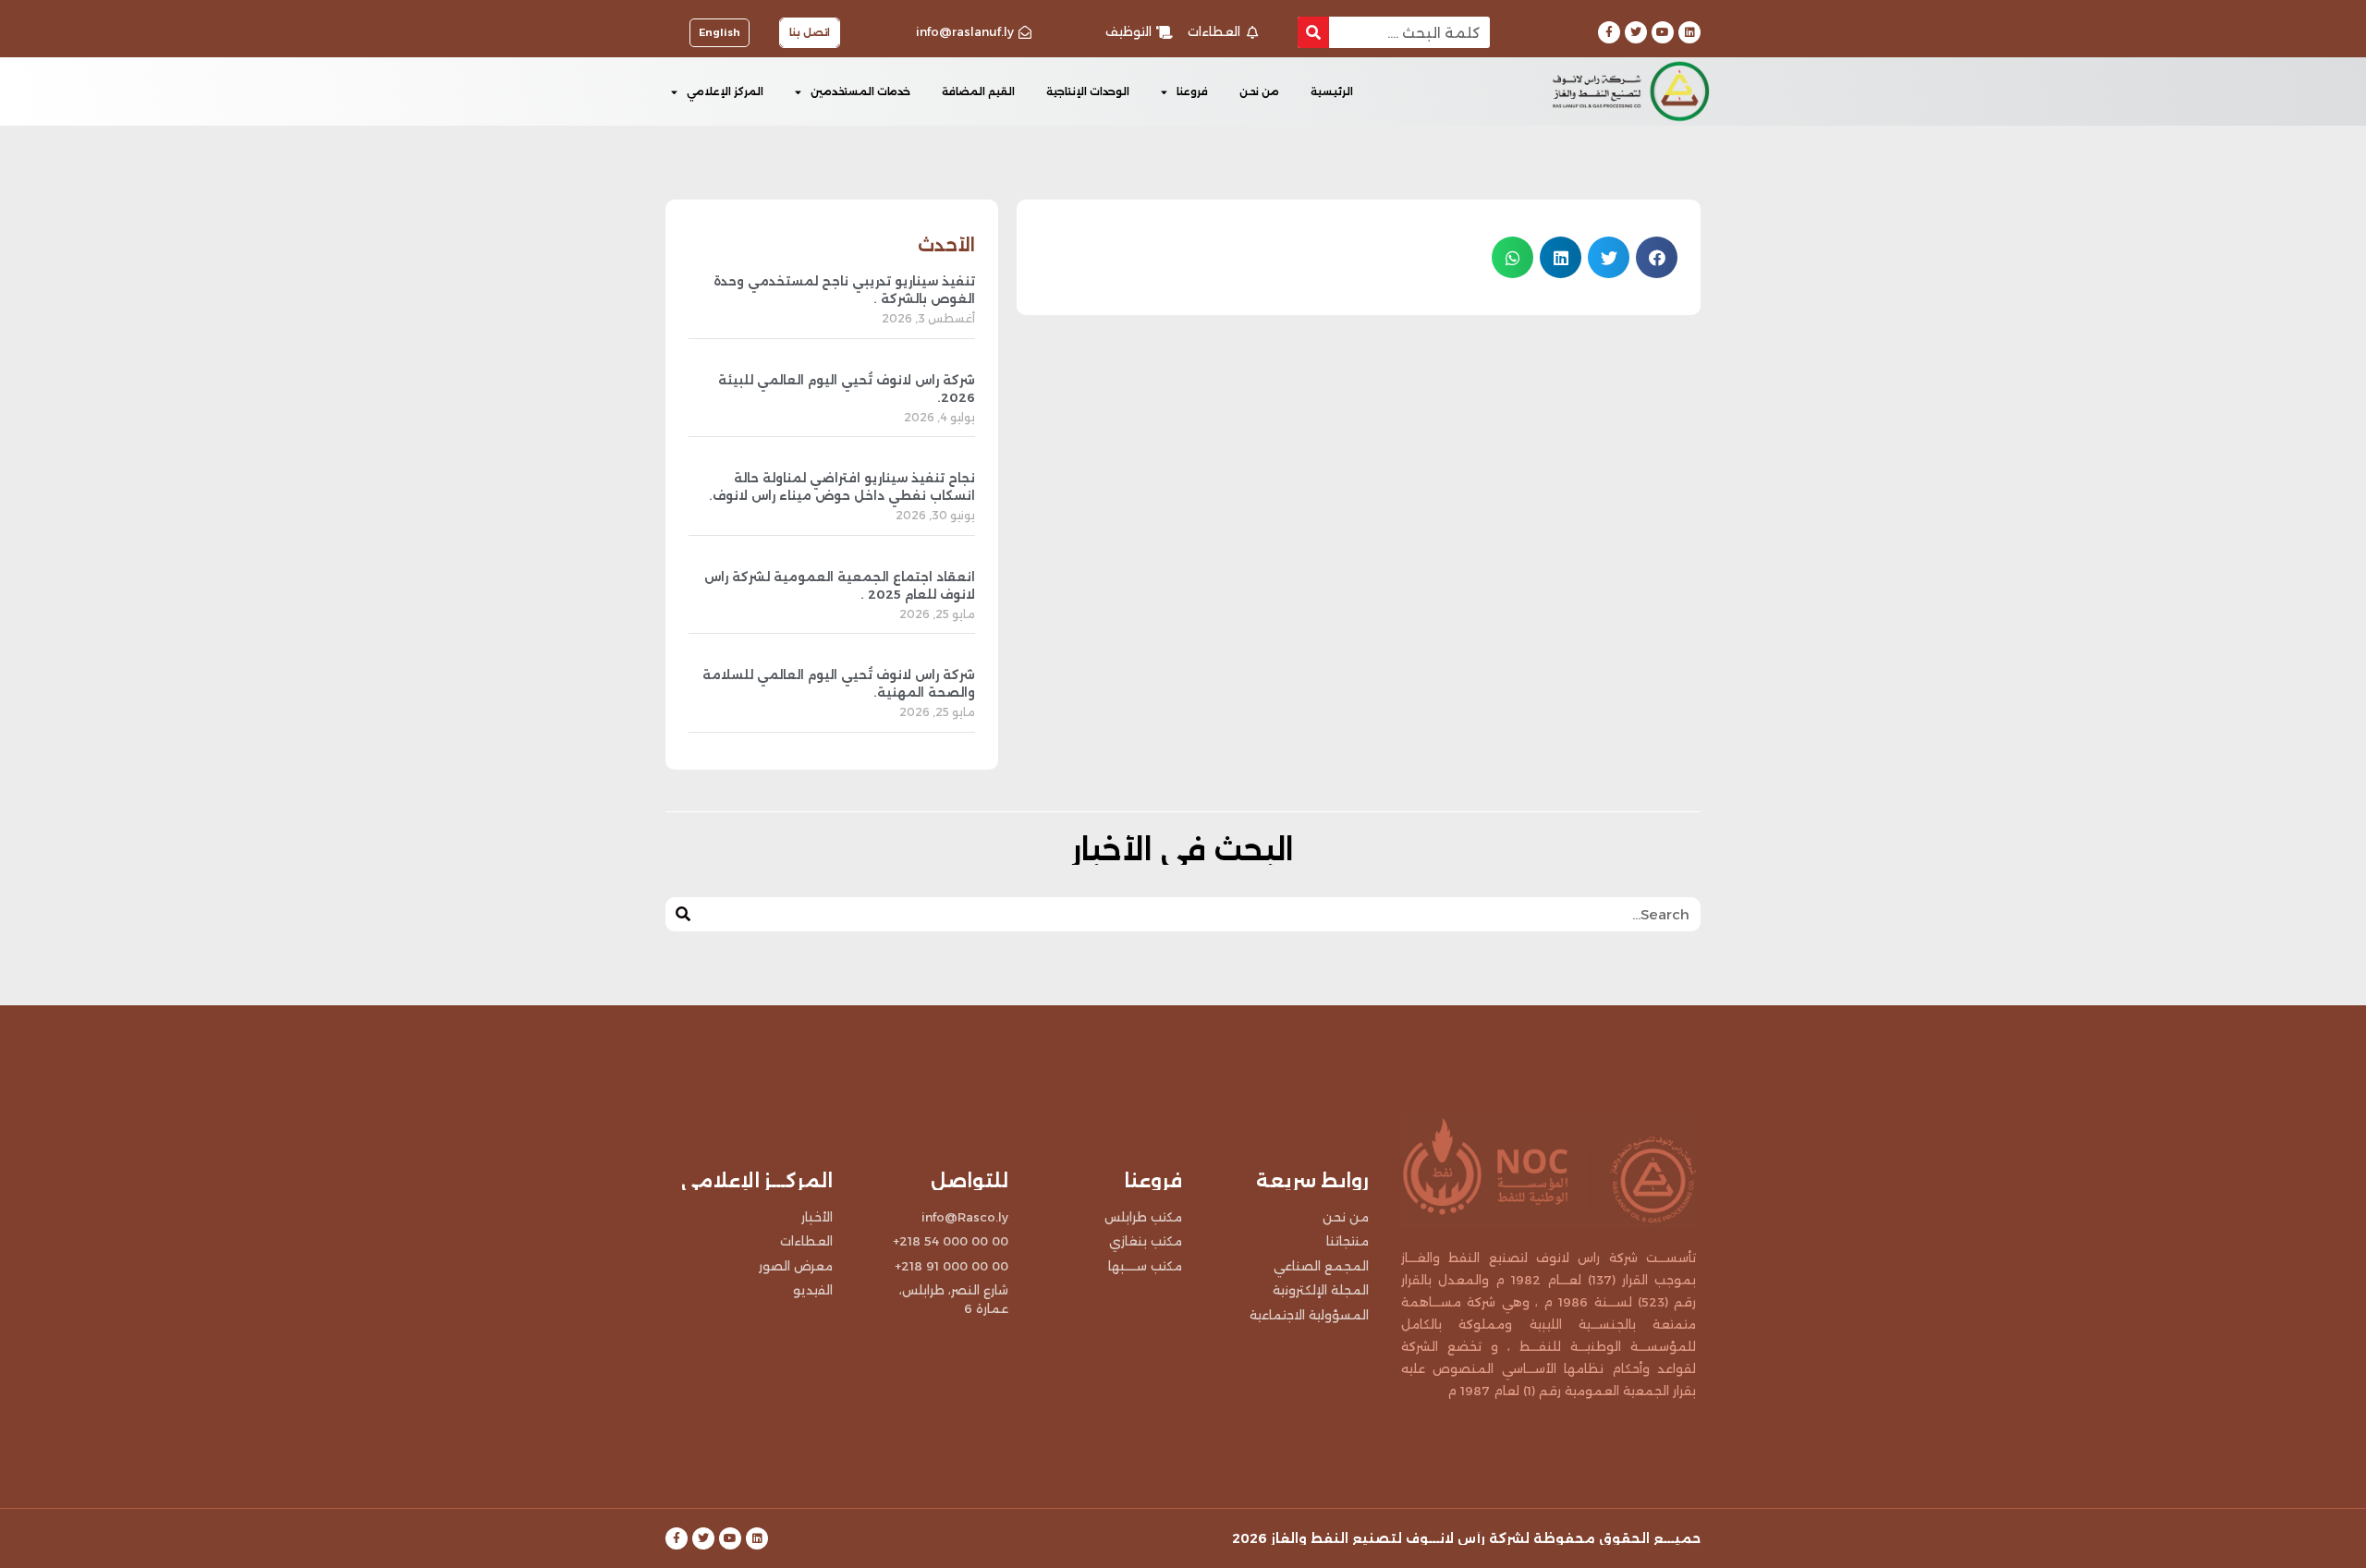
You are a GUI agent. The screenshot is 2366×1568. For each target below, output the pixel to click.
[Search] (1313, 32)
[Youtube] (1663, 32)
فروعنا (1192, 91)
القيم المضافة (978, 91)
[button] (1657, 257)
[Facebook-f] (1609, 32)
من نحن (1259, 91)
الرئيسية (1332, 91)
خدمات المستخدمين (860, 91)
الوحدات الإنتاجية (1088, 91)
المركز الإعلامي (725, 91)
